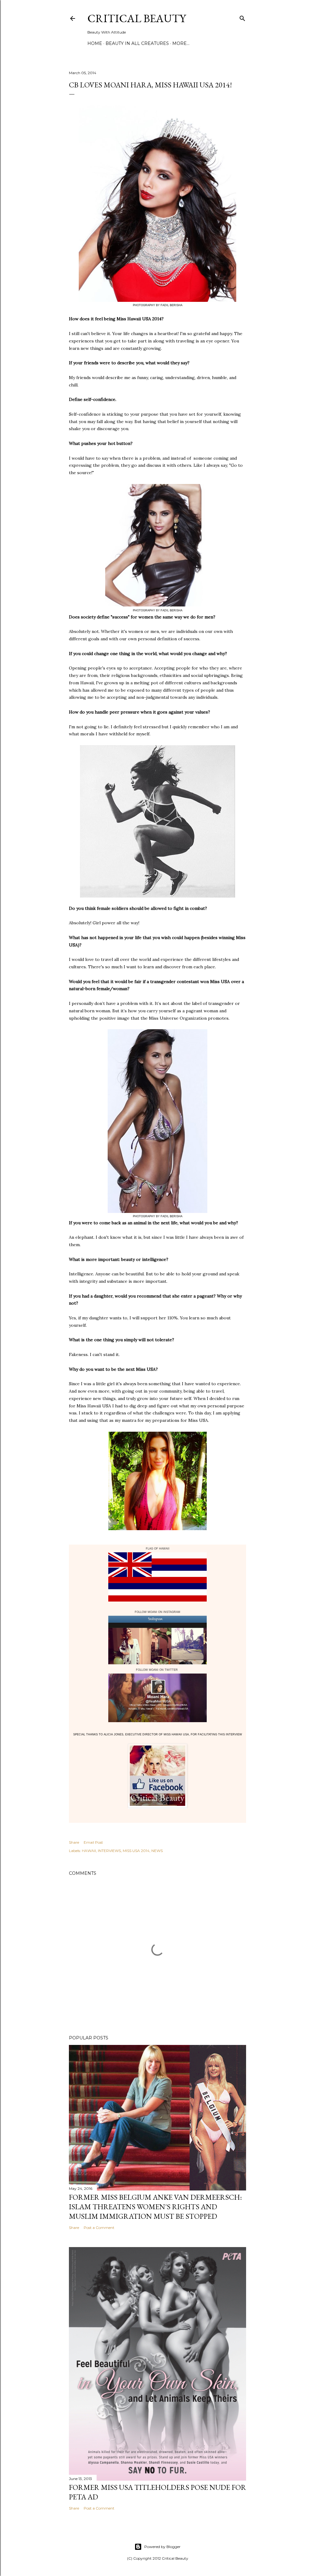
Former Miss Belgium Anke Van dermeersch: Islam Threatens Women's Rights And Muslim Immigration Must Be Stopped (155, 2207)
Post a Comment (99, 2228)
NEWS (157, 1851)
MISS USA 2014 (136, 1851)
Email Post (93, 1842)
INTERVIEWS (109, 1851)
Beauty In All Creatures (137, 43)
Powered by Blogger (162, 2547)
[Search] (242, 17)
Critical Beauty (137, 18)
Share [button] (74, 1842)
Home (95, 43)
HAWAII (89, 1851)
